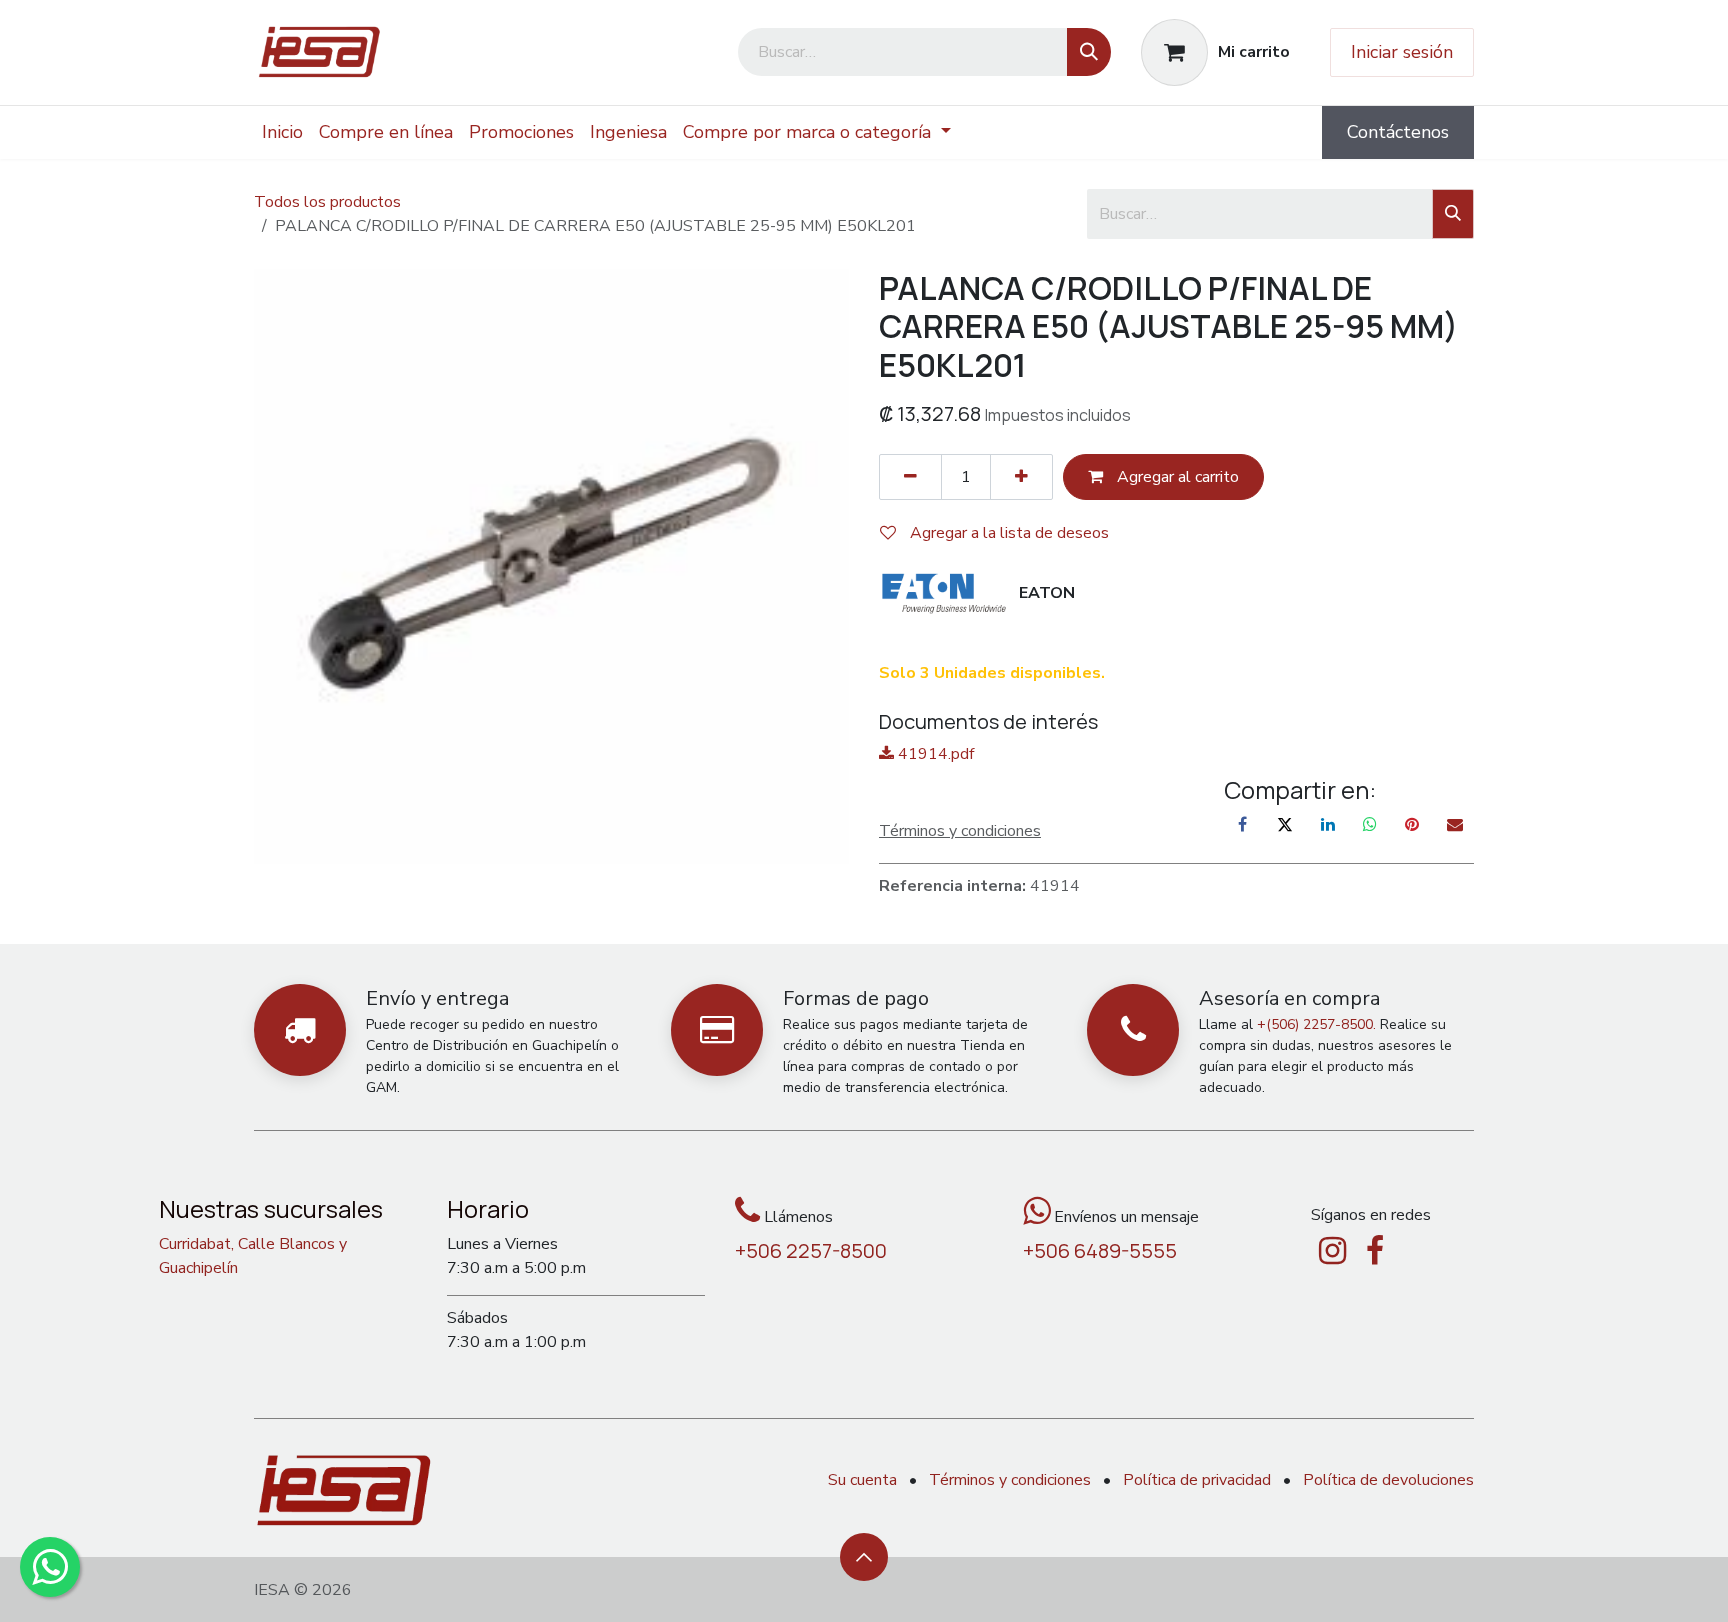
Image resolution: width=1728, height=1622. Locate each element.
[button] (864, 1557)
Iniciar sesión (1402, 52)
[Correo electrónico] (1455, 824)
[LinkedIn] (1328, 824)
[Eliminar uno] (910, 477)
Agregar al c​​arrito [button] (1176, 477)
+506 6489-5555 (1100, 1250)
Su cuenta (862, 1480)
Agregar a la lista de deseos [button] (1007, 533)
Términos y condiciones (1010, 1480)
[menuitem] (282, 132)
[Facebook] (1243, 824)
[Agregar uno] (1021, 477)
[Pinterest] (1412, 824)
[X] (1285, 824)
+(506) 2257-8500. (1316, 1024)
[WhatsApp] (1370, 824)
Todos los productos (327, 202)
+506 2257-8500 (811, 1250)
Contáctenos (1398, 132)
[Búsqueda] (1089, 52)
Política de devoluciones (1388, 1480)
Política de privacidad (1197, 1480)
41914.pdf (934, 754)
